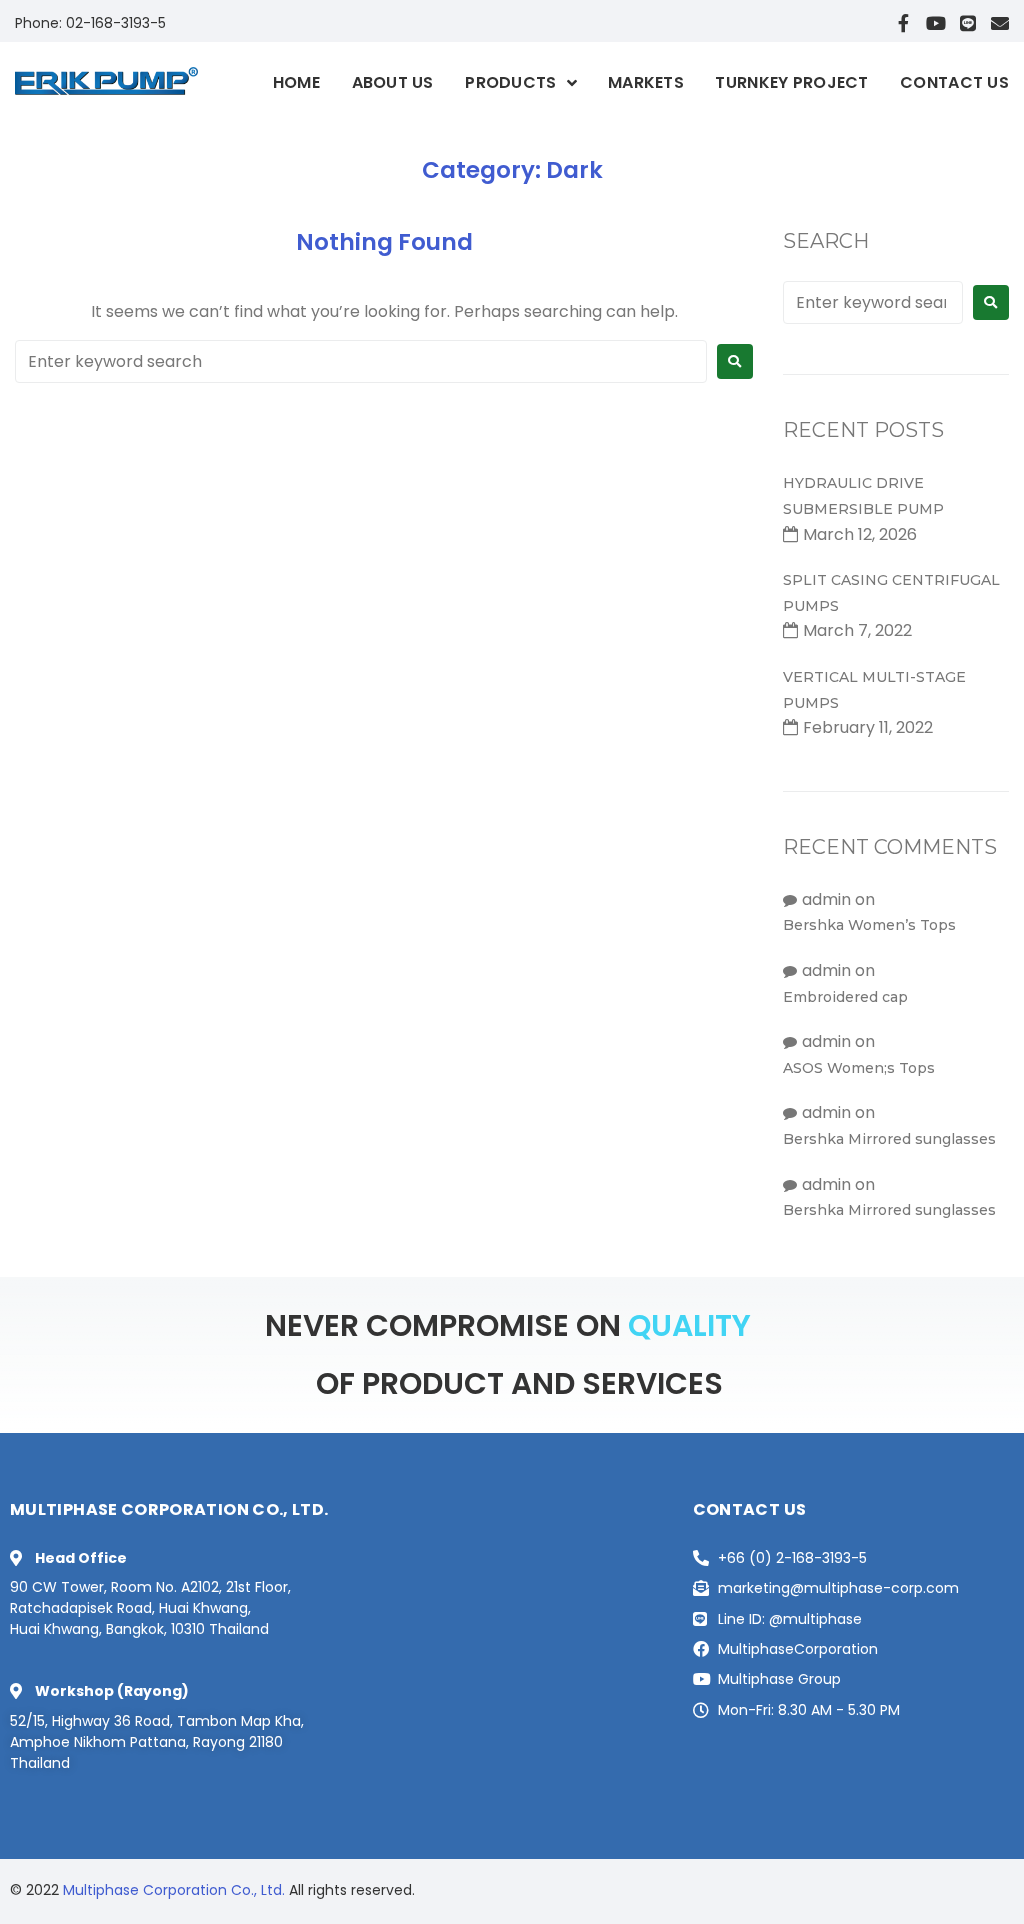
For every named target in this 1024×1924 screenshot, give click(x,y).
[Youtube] (936, 23)
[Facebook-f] (904, 23)
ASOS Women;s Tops (859, 1068)
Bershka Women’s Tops (869, 925)
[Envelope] (1000, 23)
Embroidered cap (845, 997)
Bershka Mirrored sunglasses (889, 1139)
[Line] (968, 23)
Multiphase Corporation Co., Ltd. (174, 1890)
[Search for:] (361, 361)
